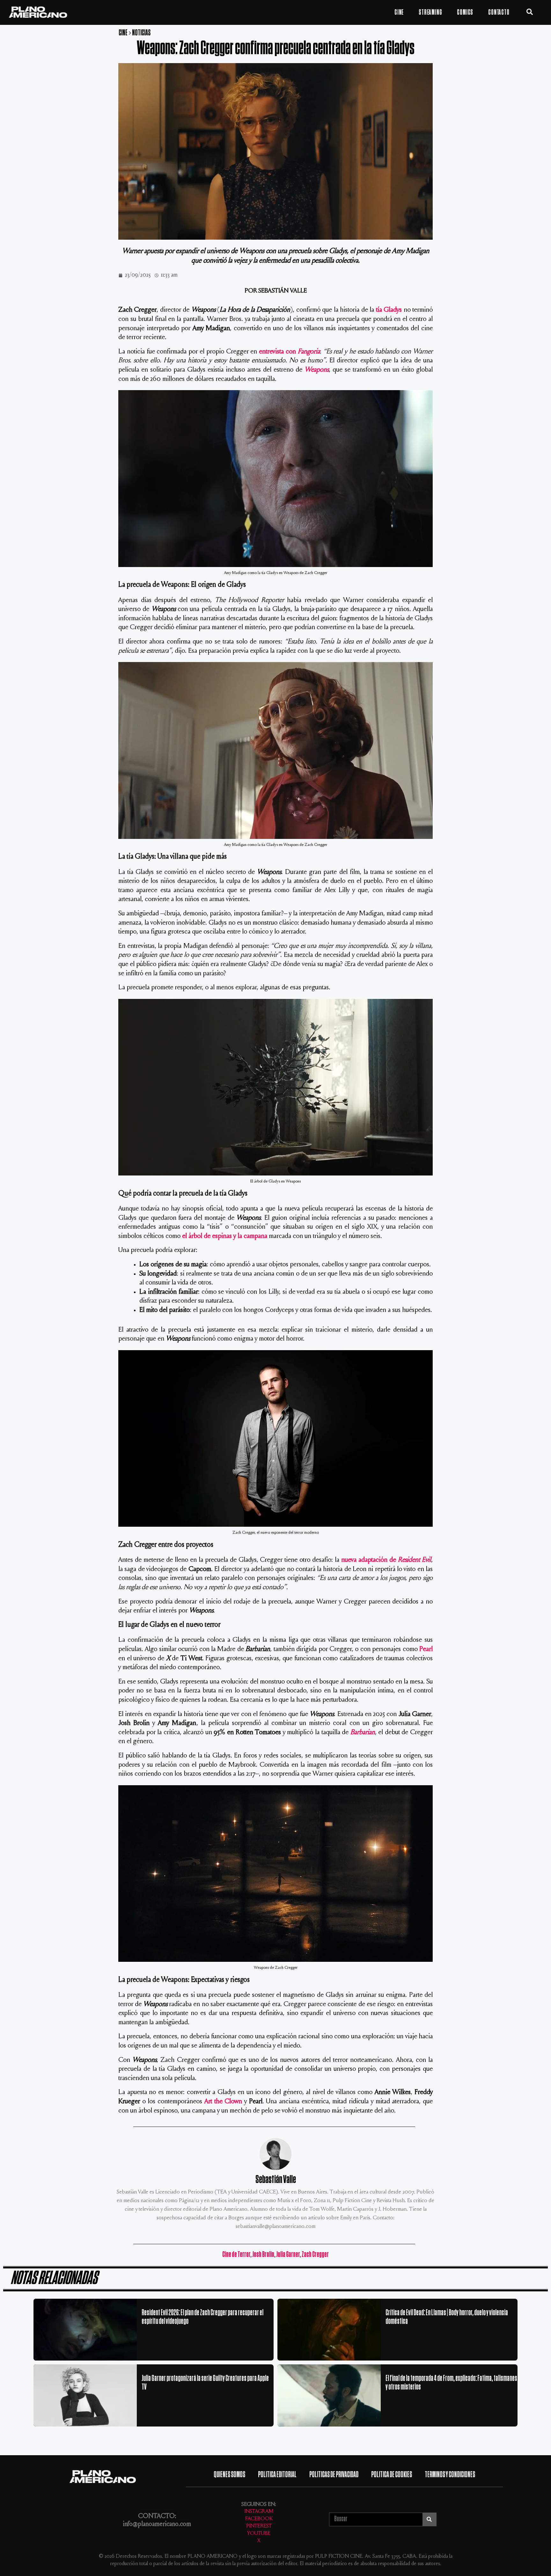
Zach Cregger (315, 2254)
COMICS (465, 12)
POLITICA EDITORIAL (277, 2474)
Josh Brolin (263, 2254)
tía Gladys (389, 310)
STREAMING (430, 12)
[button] (530, 12)
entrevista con (289, 352)
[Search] (429, 2519)
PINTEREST (259, 2526)
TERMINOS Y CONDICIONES (450, 2474)
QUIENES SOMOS (229, 2474)
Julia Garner (288, 2254)
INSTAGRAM (259, 2512)
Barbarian (363, 1733)
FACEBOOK (259, 2519)
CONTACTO (499, 12)
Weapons (317, 370)
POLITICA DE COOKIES (392, 2474)
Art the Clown (223, 2102)
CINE (399, 12)
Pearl (426, 1649)
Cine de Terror (236, 2254)
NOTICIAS (141, 33)
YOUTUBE (259, 2534)
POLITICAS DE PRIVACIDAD (334, 2474)
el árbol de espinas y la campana (225, 1236)
